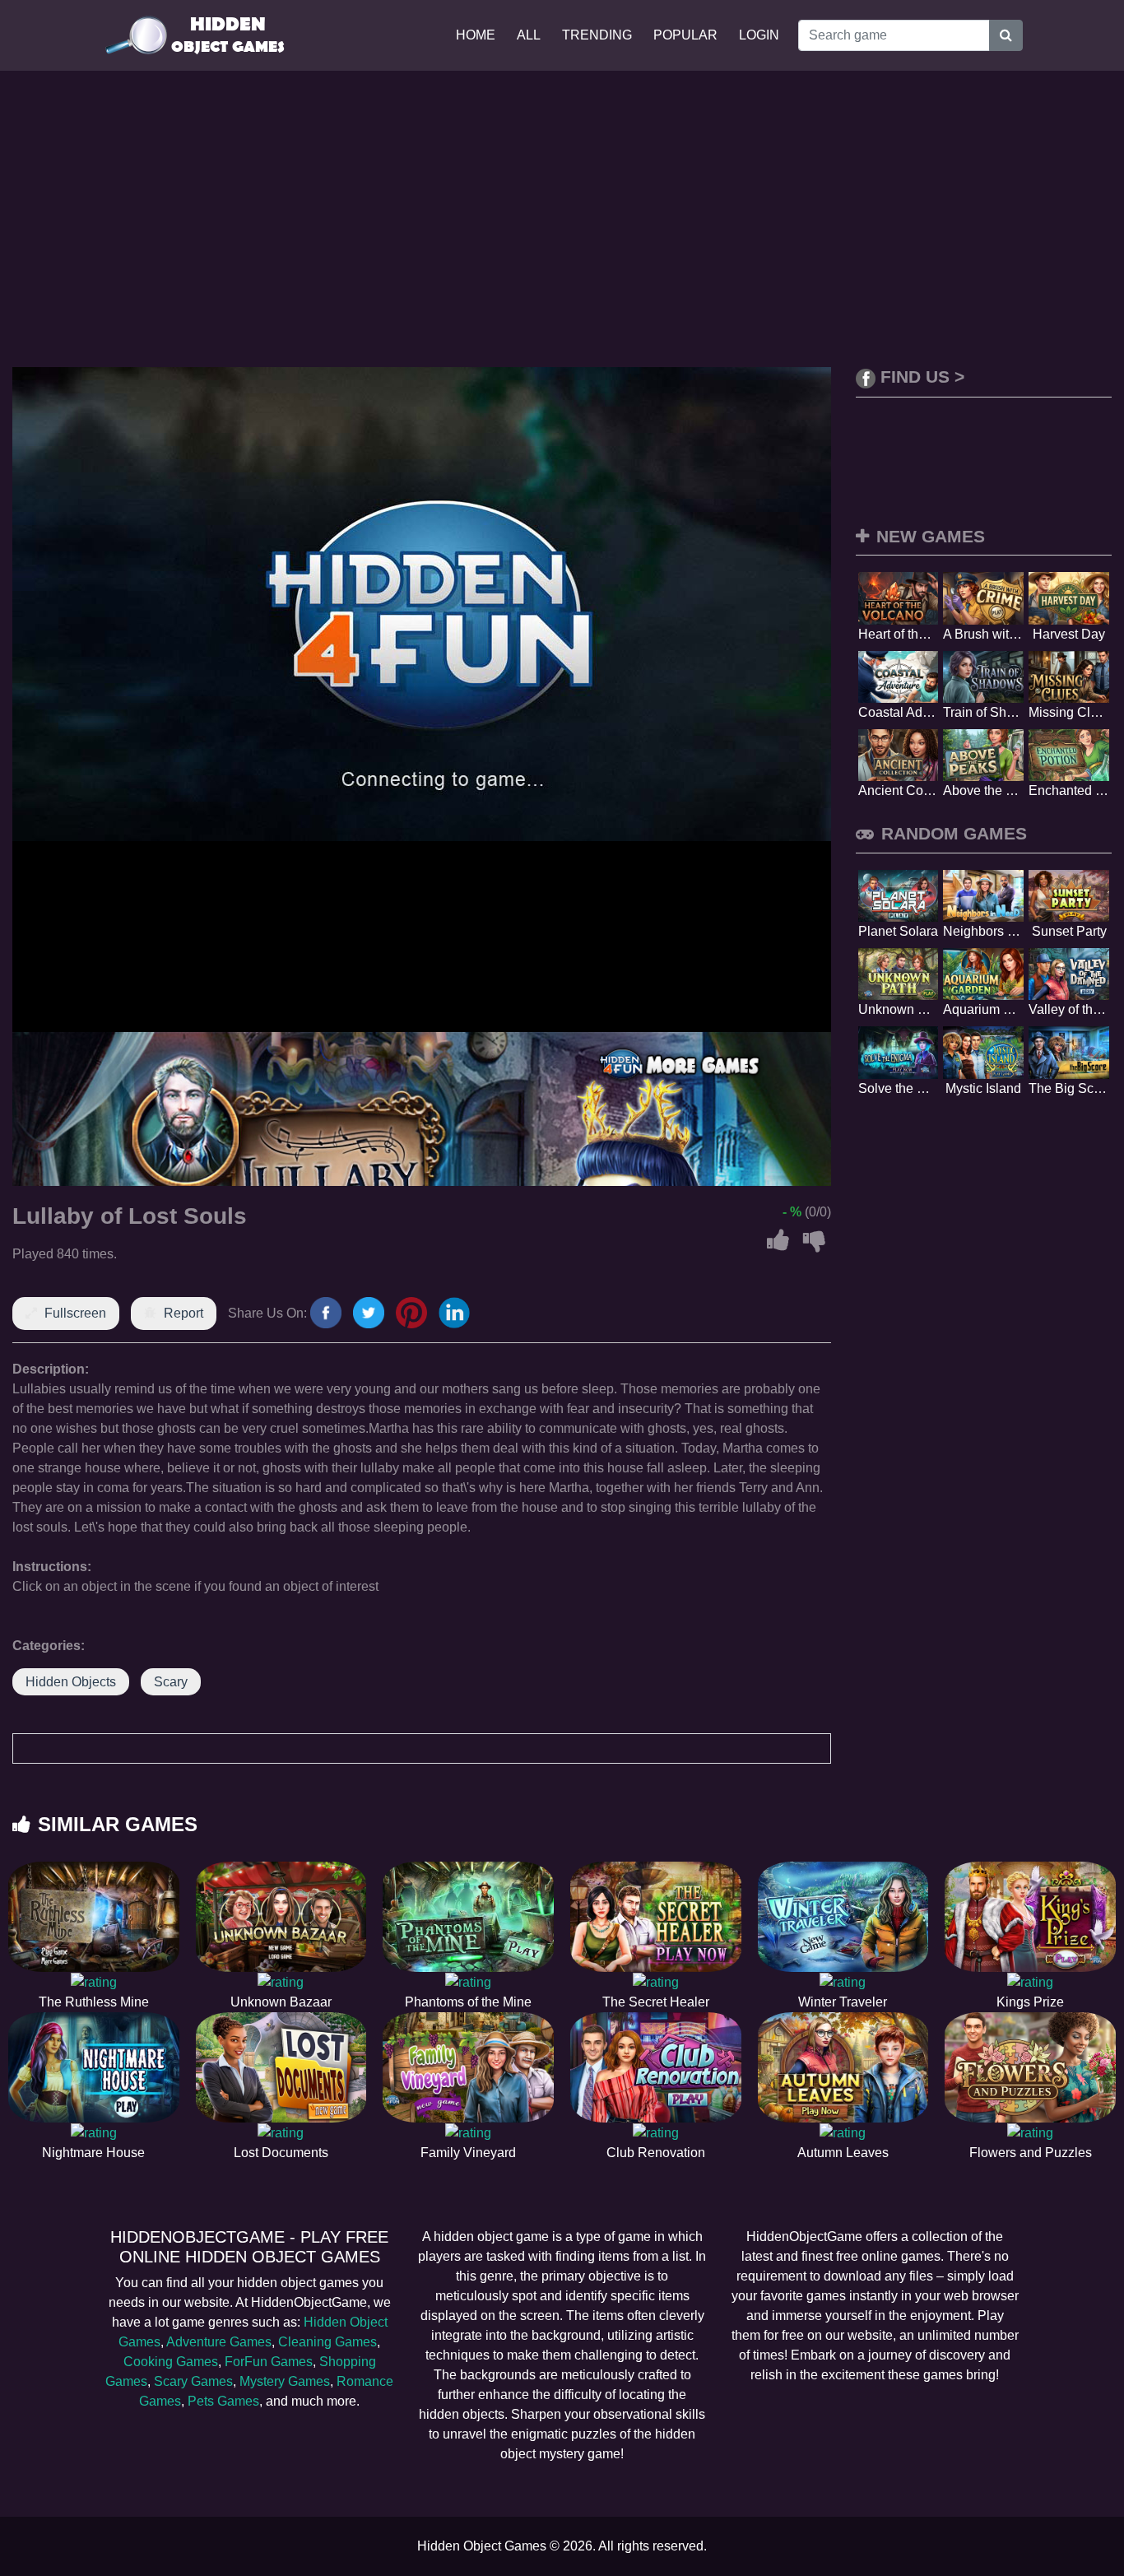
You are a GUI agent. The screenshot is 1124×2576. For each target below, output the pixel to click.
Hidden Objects (71, 1682)
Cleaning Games (327, 2342)
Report (183, 1313)
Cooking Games (171, 2362)
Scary (171, 1682)
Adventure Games (219, 2342)
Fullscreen (75, 1313)
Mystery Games (285, 2381)
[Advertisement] (562, 219)
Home (476, 35)
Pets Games (223, 2401)
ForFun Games (269, 2362)
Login (759, 35)
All (529, 35)
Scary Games (193, 2381)
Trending (597, 35)
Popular (685, 35)
